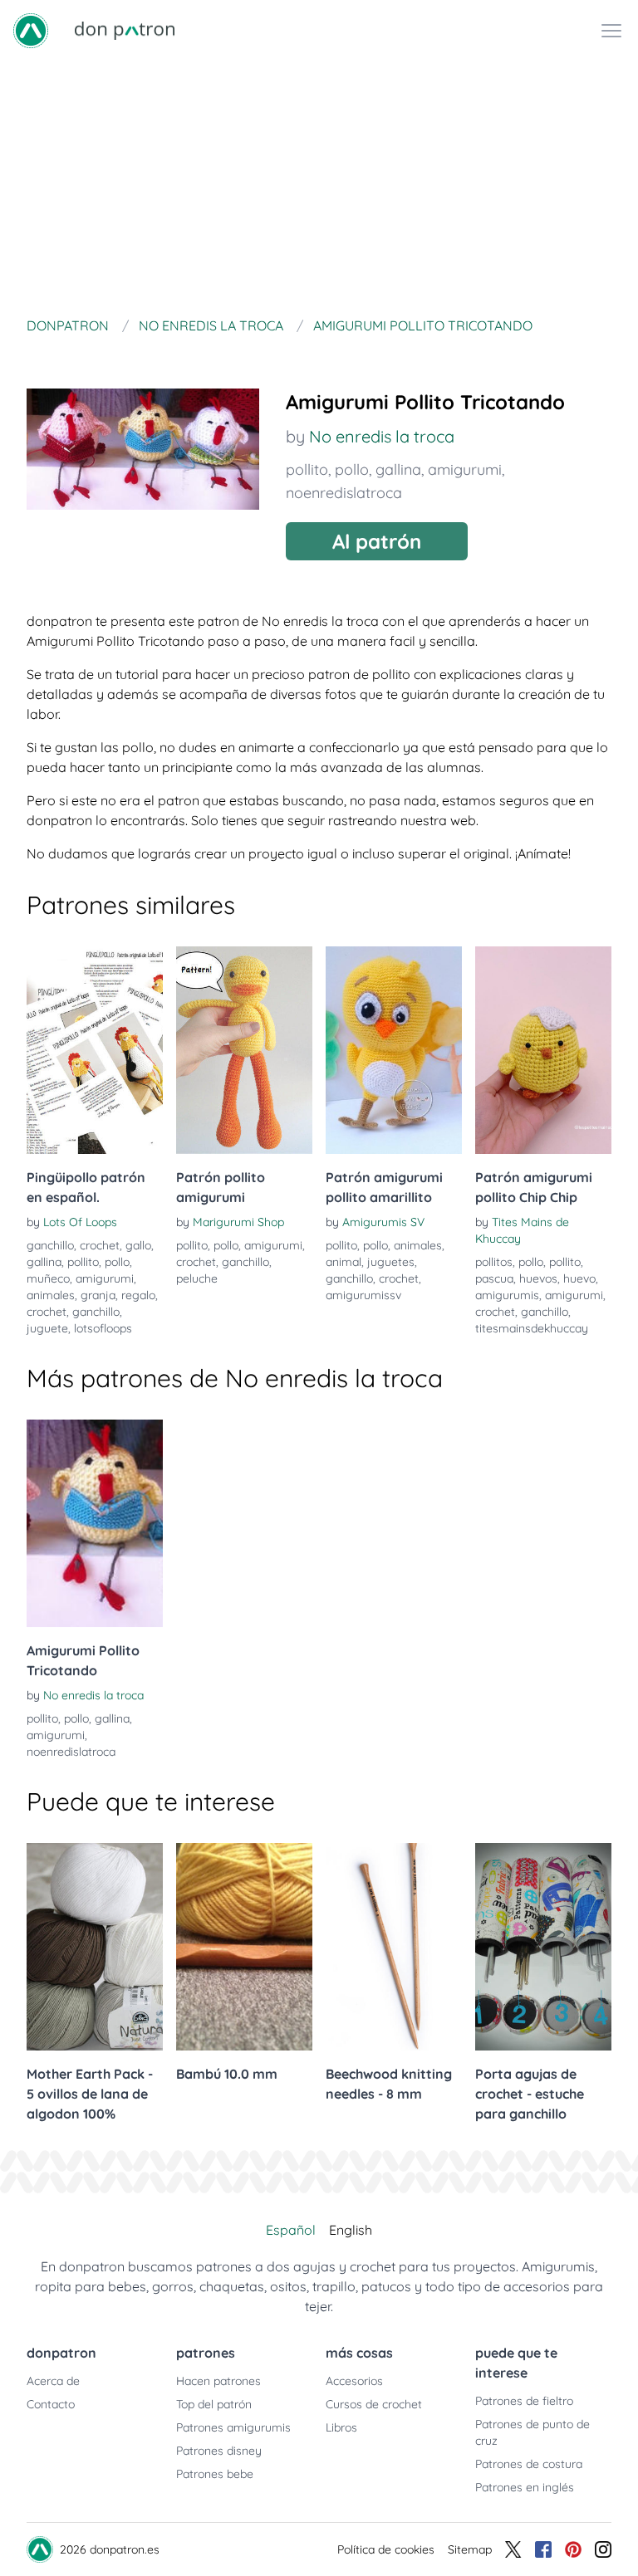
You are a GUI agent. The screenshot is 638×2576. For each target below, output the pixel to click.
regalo (138, 1295)
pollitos (494, 1262)
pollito (307, 469)
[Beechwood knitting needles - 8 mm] (394, 1947)
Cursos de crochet (374, 2404)
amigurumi (465, 469)
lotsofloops (103, 1328)
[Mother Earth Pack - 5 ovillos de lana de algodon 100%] (95, 1947)
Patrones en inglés (525, 2487)
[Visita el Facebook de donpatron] (543, 2549)
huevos (538, 1278)
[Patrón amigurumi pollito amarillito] (394, 1050)
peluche (197, 1278)
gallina (398, 469)
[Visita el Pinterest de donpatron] (573, 2549)
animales (51, 1295)
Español (291, 2230)
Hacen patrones (218, 2381)
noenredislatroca (344, 493)
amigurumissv (363, 1295)
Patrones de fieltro (524, 2401)
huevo (579, 1278)
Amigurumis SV (383, 1222)
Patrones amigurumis (233, 2427)
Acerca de (53, 2381)
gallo (138, 1245)
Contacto (51, 2404)
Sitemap (470, 2549)
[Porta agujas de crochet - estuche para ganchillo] (543, 1947)
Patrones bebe (215, 2474)
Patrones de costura (529, 2464)
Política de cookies (386, 2549)
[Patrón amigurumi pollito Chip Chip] (543, 1050)
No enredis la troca (382, 436)
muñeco (48, 1278)
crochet (100, 1245)
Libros (341, 2427)
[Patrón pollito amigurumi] (244, 1050)
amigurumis (507, 1295)
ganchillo (50, 1245)
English (351, 2230)
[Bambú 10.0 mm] (244, 1947)
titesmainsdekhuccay (532, 1328)
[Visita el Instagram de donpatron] (603, 2549)
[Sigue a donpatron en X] (513, 2549)
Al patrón (377, 541)
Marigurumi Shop (238, 1222)
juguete (47, 1328)
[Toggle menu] (611, 31)
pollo (352, 469)
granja (98, 1295)
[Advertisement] (319, 186)
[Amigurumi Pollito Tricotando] (95, 1523)
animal (344, 1262)
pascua (494, 1278)
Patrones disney (219, 2451)
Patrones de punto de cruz (532, 2432)
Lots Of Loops (80, 1222)
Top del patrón (214, 2404)
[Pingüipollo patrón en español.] (95, 1050)
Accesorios (354, 2381)
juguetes (391, 1262)
